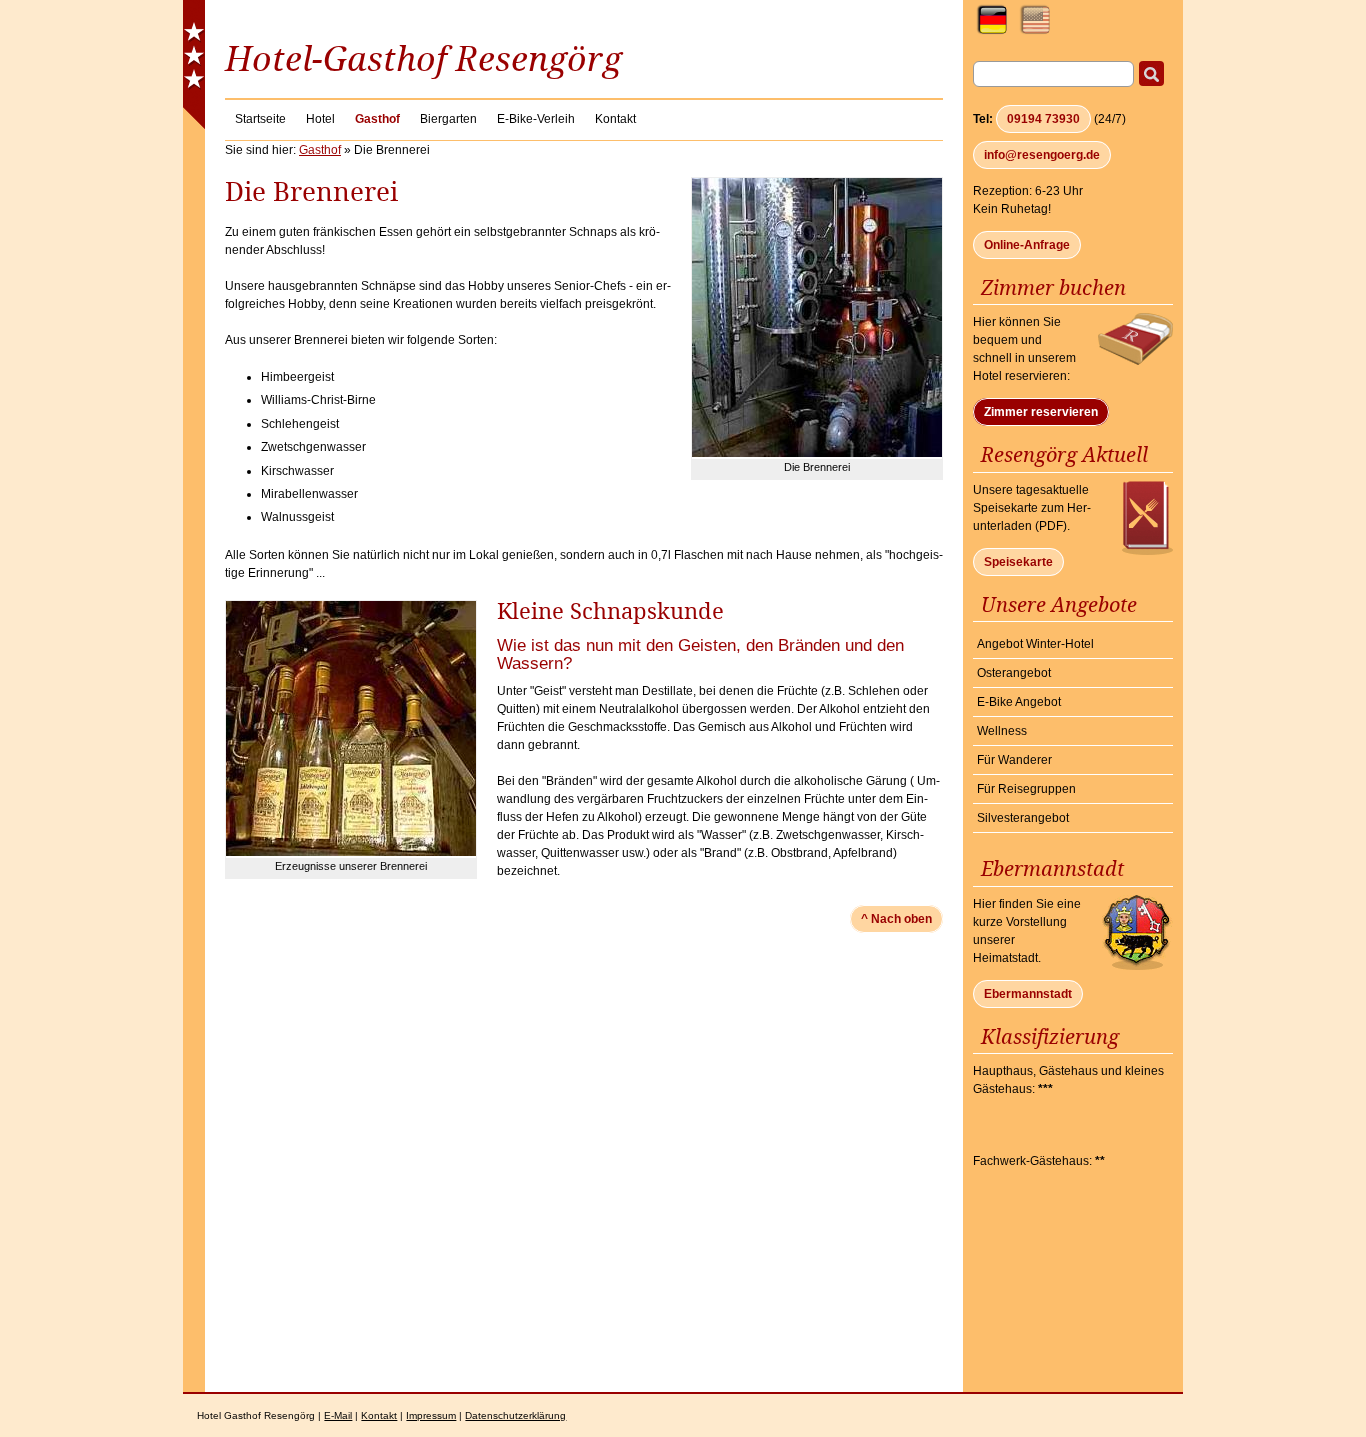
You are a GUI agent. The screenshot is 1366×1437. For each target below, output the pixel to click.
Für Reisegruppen (1026, 789)
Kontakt (379, 1415)
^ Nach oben (896, 919)
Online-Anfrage (1027, 245)
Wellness (1002, 731)
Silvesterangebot (1023, 818)
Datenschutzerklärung (515, 1415)
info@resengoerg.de (1042, 155)
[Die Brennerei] (817, 453)
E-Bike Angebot (1019, 702)
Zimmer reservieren (1041, 412)
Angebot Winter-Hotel (1035, 644)
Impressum (431, 1415)
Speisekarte (1018, 562)
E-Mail (338, 1415)
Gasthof (320, 150)
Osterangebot (1014, 673)
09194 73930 (1043, 119)
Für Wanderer (1014, 760)
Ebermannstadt (1028, 994)
